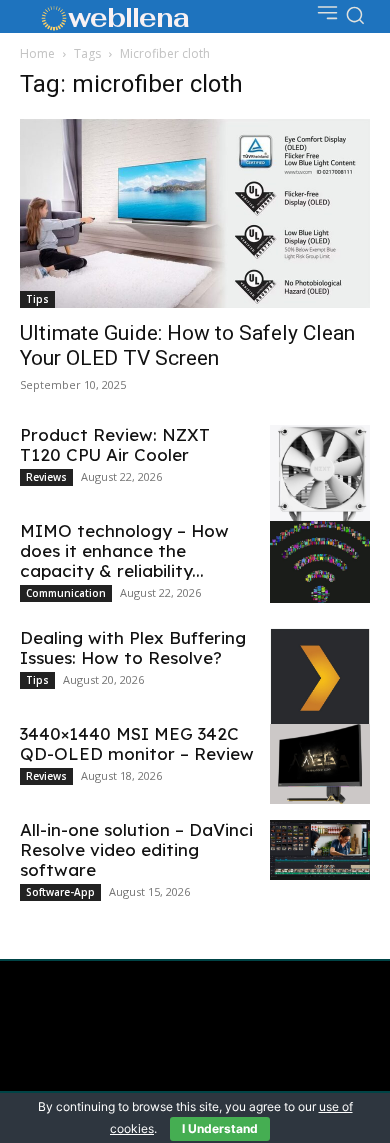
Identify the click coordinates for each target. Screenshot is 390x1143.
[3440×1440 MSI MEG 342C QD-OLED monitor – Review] (320, 764)
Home (37, 53)
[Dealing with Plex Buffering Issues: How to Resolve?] (320, 678)
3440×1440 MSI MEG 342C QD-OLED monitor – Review (137, 743)
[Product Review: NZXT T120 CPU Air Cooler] (320, 481)
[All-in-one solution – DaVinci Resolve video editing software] (320, 850)
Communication (66, 593)
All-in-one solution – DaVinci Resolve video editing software (136, 849)
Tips (37, 299)
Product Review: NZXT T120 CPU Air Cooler (115, 444)
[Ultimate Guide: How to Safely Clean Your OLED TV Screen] (195, 213)
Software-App (60, 892)
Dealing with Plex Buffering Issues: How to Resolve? (133, 647)
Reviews (46, 477)
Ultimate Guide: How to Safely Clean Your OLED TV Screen (187, 345)
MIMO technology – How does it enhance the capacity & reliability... (124, 550)
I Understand (220, 1128)
